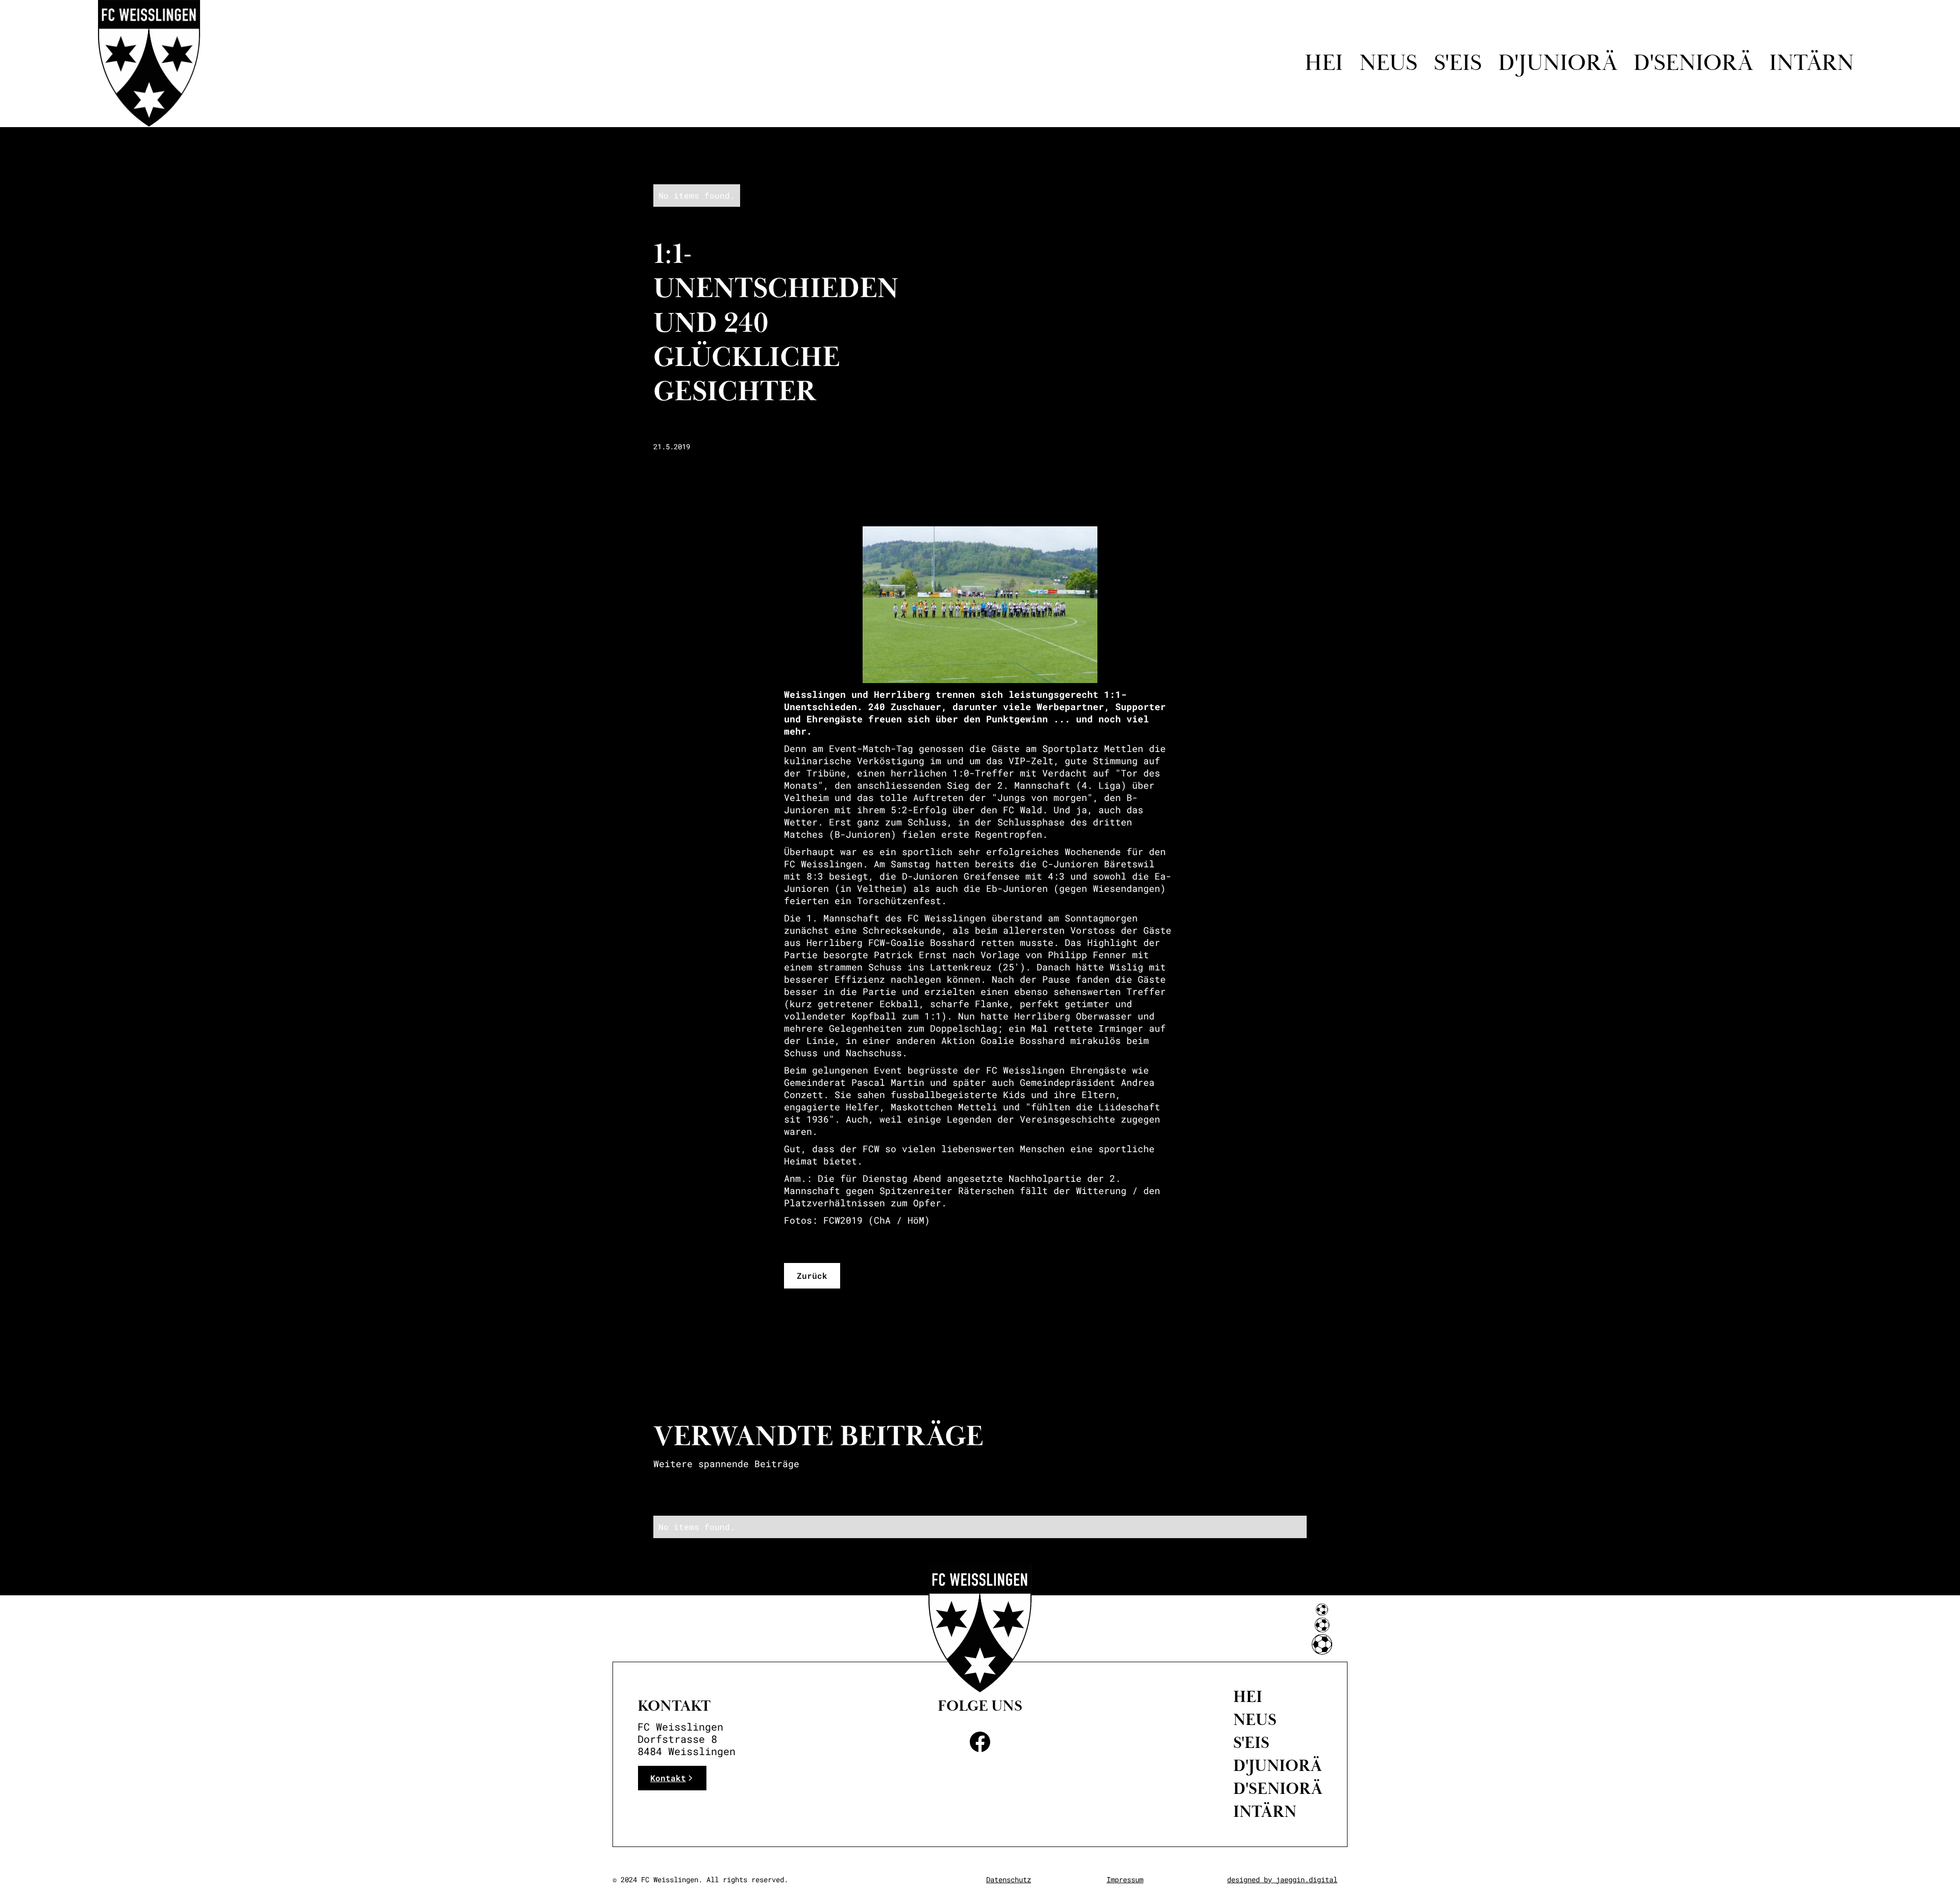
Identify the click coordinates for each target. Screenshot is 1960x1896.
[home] (149, 63)
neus (1255, 1720)
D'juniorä (1558, 63)
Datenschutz (1009, 1879)
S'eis (1458, 63)
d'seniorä (1693, 63)
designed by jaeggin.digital (1282, 1879)
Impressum (1125, 1879)
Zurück (812, 1275)
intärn (1811, 63)
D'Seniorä (1278, 1789)
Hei (1324, 63)
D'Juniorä (1278, 1766)
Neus (1388, 63)
